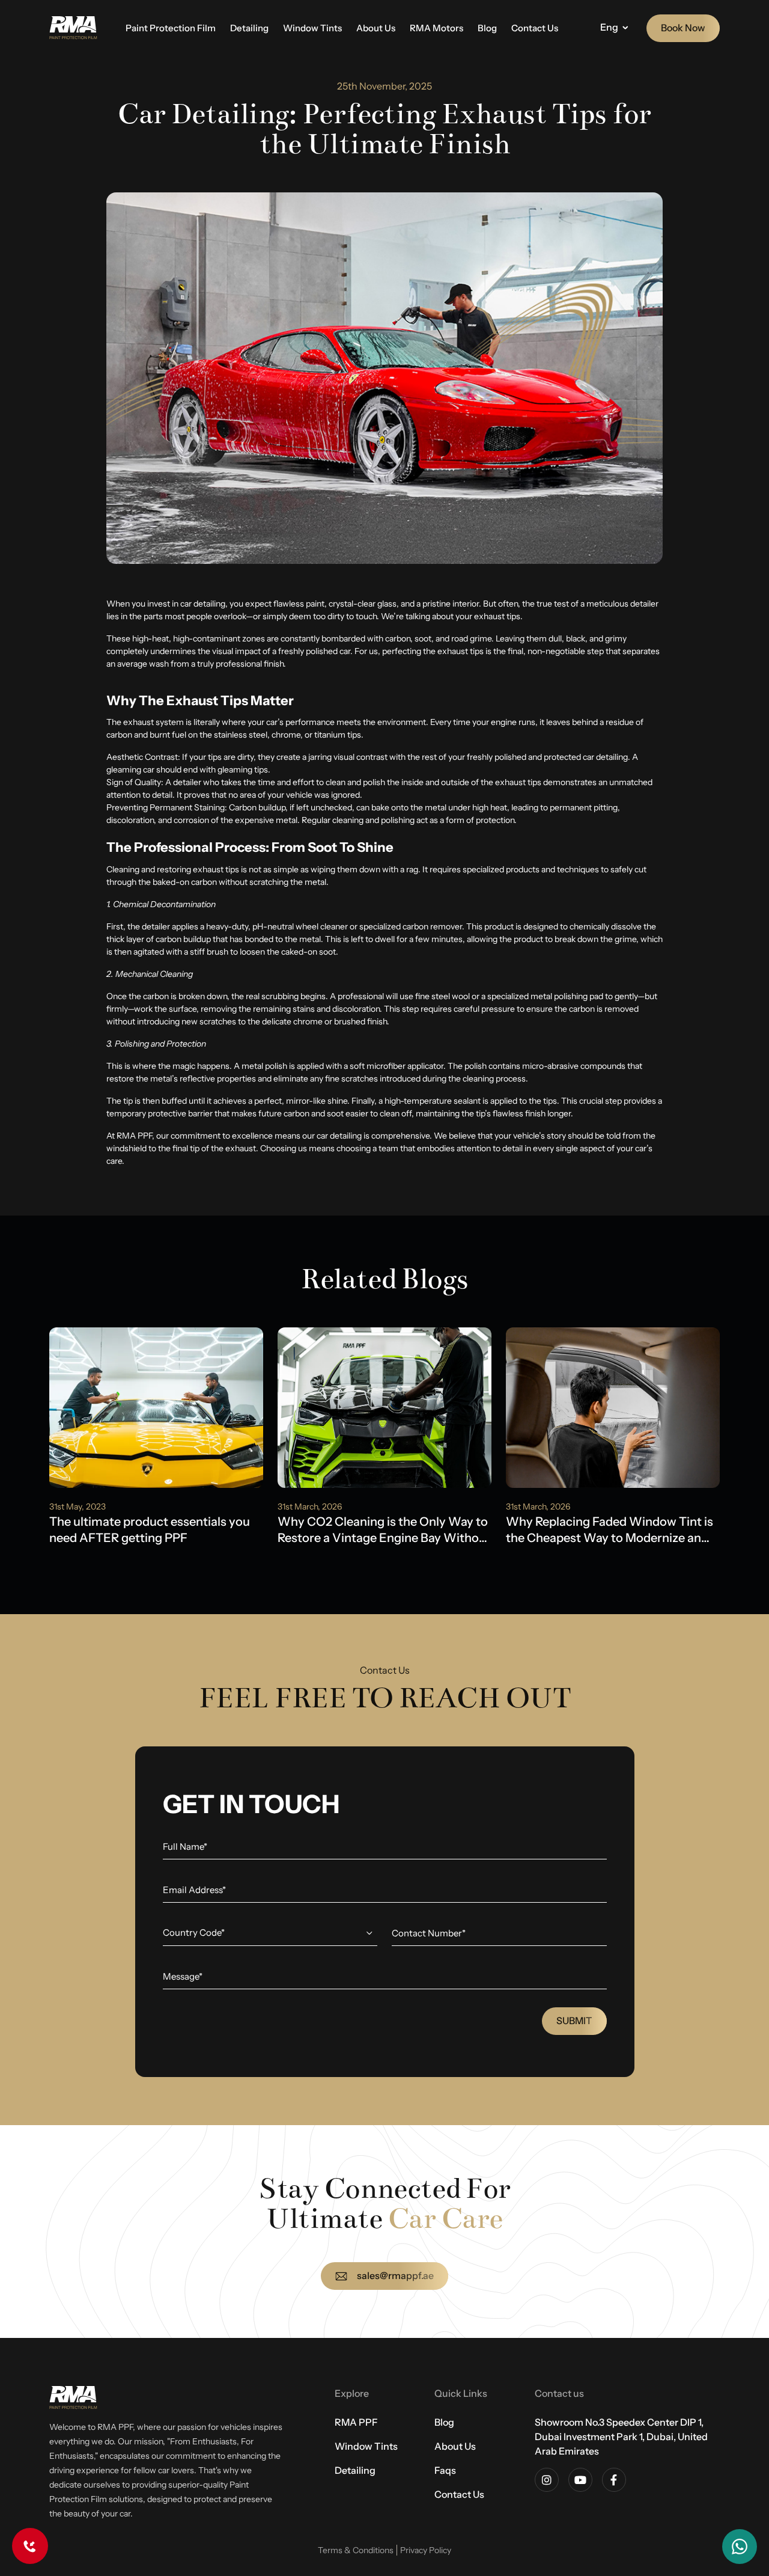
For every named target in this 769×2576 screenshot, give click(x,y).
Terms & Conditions (356, 2550)
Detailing (249, 28)
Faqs (445, 2470)
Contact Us (535, 28)
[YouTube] (580, 2480)
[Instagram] (547, 2480)
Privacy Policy (426, 2550)
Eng (609, 27)
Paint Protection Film (171, 28)
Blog (487, 28)
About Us (376, 28)
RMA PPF (356, 2422)
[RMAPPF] (73, 28)
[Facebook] (614, 2480)
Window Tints (312, 28)
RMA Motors (436, 28)
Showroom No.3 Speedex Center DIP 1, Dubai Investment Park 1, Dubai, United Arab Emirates (621, 2437)
